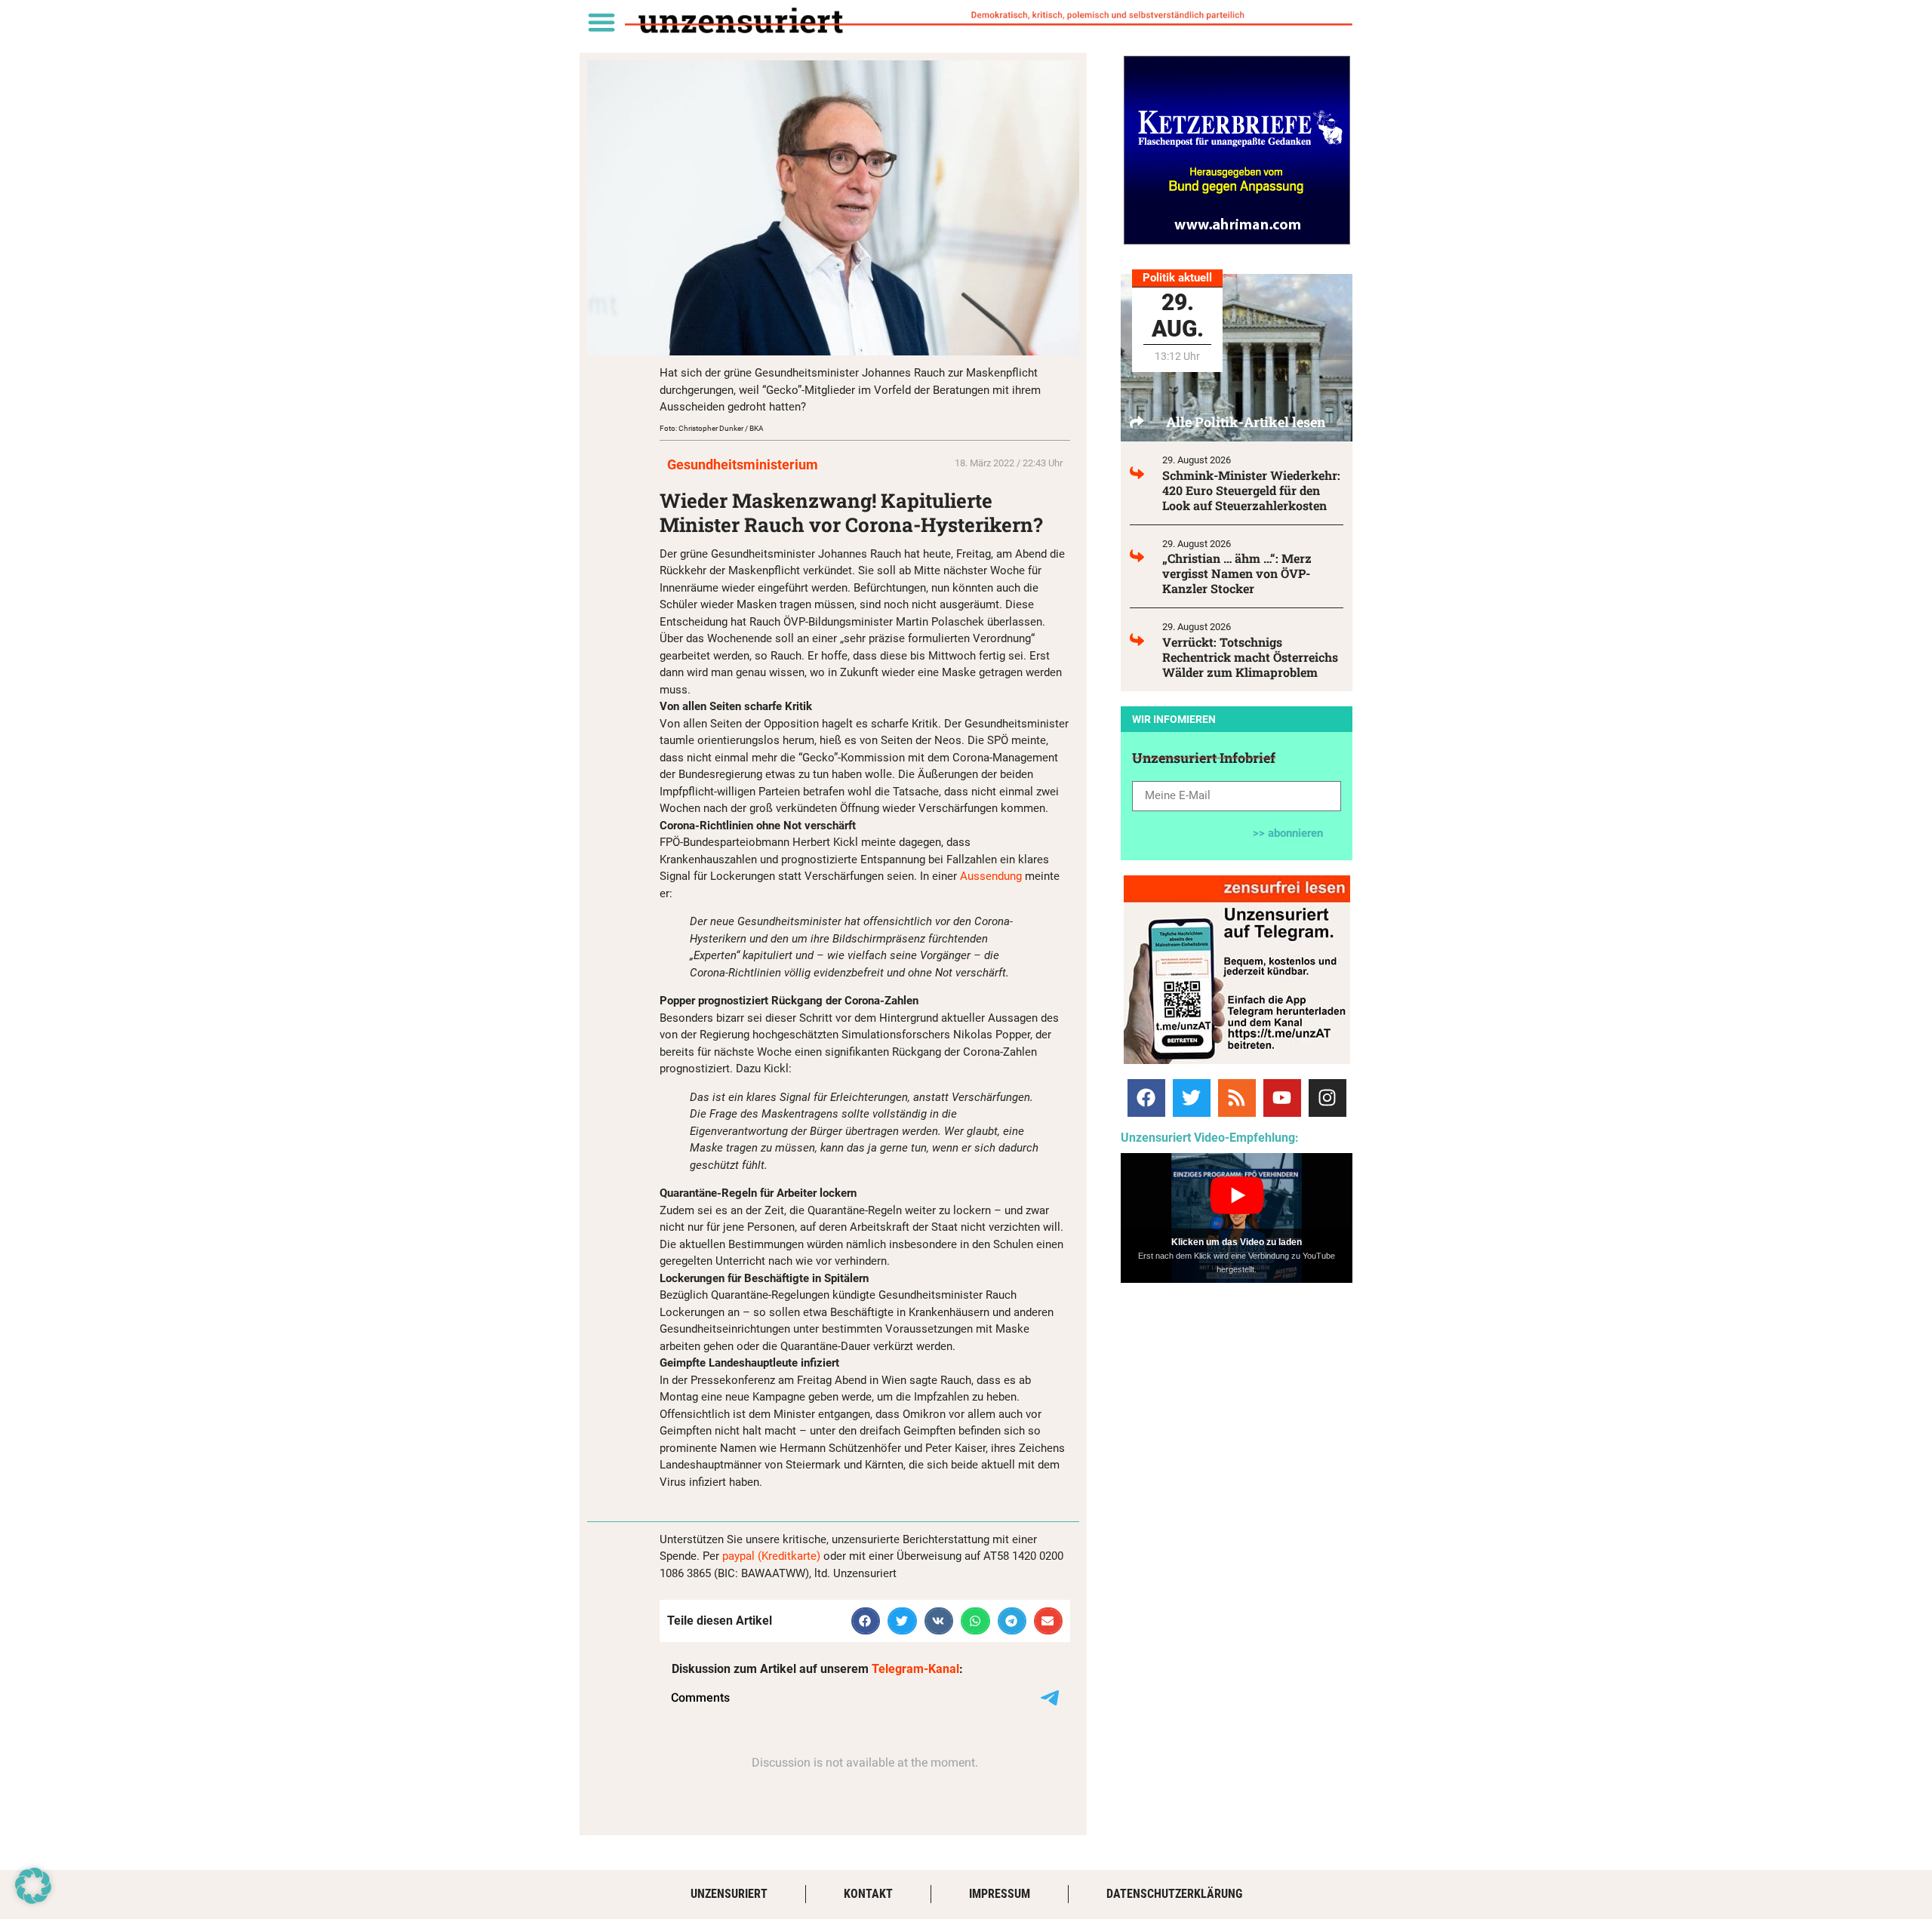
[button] (601, 22)
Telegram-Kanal (915, 1669)
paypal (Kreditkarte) (771, 1556)
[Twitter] (1192, 1098)
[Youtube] (1282, 1098)
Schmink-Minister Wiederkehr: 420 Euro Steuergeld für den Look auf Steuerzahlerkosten (1251, 490)
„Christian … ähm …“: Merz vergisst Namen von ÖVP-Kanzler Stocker (1237, 573)
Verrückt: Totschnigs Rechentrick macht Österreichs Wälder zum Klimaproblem (1250, 657)
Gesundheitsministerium (743, 464)
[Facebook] (1146, 1098)
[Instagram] (1327, 1098)
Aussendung (991, 876)
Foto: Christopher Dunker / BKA (712, 428)
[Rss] (1237, 1098)
